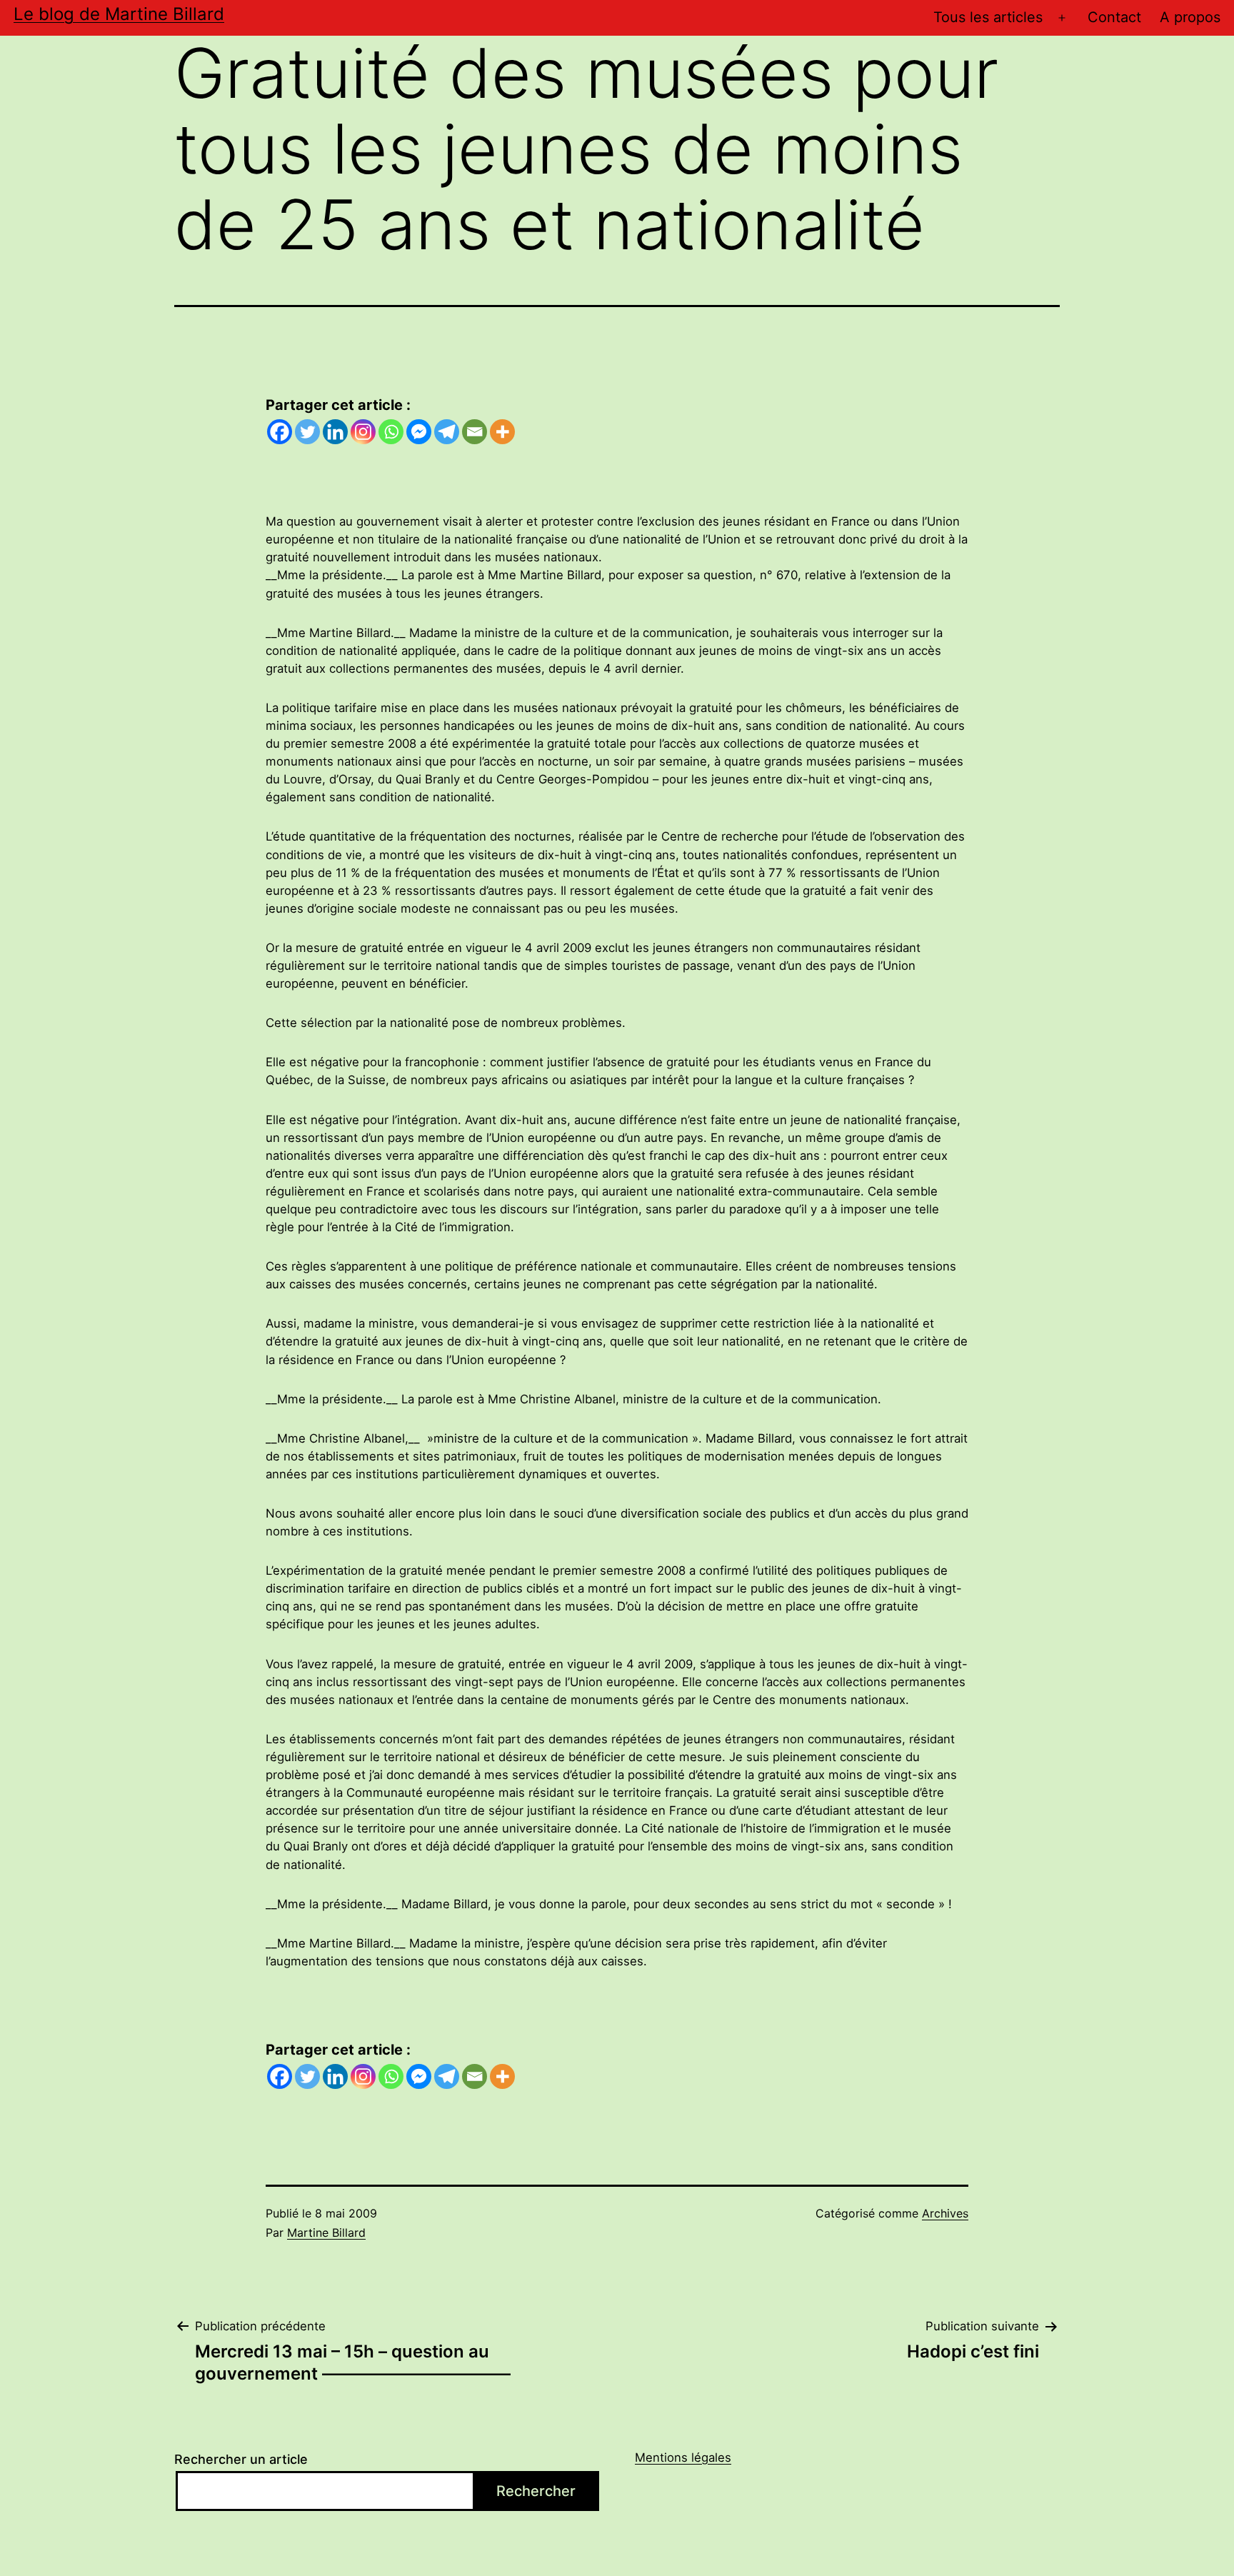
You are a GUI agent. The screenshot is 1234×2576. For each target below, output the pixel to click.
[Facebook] (280, 432)
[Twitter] (307, 432)
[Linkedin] (335, 432)
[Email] (475, 432)
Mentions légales (683, 2457)
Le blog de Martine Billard (119, 14)
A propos (1190, 17)
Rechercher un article (241, 2459)
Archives (945, 2213)
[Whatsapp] (391, 432)
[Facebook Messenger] (419, 432)
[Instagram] (363, 432)
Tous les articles (988, 17)
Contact (1114, 17)
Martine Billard (326, 2232)
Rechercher (536, 2491)
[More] (502, 432)
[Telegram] (447, 432)
